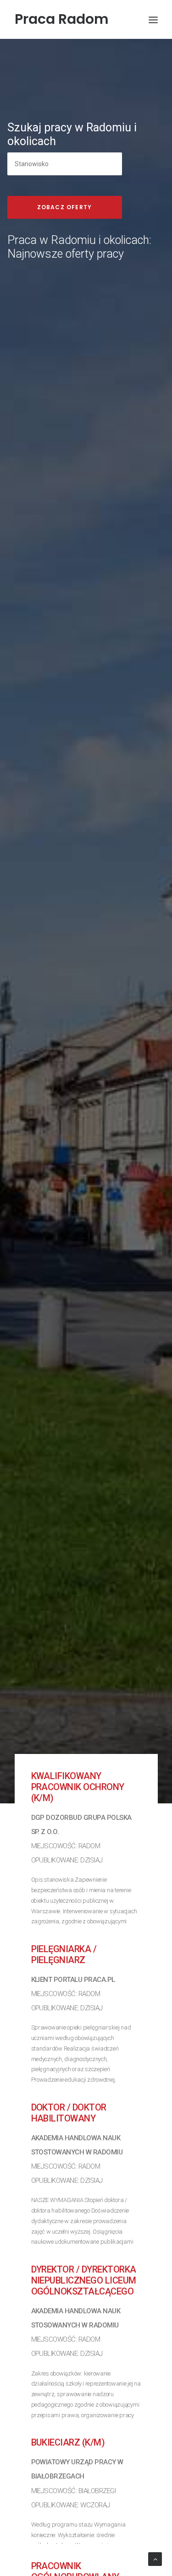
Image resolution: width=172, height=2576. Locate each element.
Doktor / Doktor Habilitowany (69, 2113)
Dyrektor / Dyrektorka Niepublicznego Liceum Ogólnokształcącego (84, 2280)
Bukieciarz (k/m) (68, 2442)
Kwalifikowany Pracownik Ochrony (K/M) (78, 1787)
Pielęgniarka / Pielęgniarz (64, 1954)
